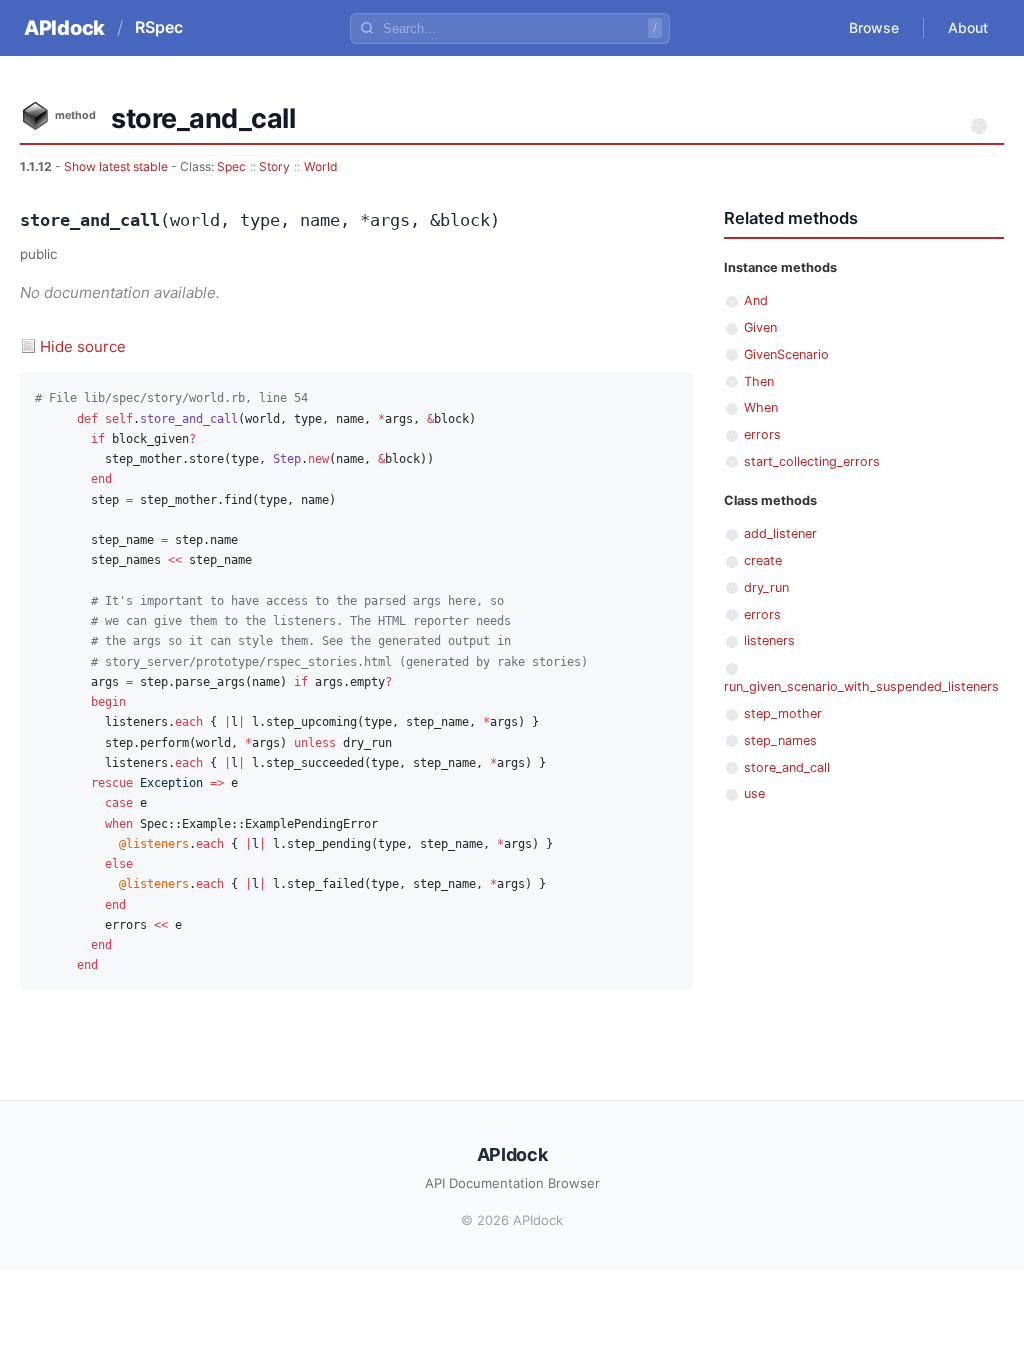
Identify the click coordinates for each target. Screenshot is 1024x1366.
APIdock (64, 28)
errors (762, 434)
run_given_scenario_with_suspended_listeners (861, 686)
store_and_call (787, 767)
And (756, 300)
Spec (231, 166)
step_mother (783, 713)
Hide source (83, 346)
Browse (874, 27)
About (968, 27)
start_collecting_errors (812, 461)
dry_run (766, 587)
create (763, 560)
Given (760, 327)
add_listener (780, 533)
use (754, 793)
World (321, 166)
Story (274, 166)
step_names (780, 740)
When (761, 407)
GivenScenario (786, 354)
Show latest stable (117, 166)
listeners (769, 640)
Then (759, 381)
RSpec (159, 27)
